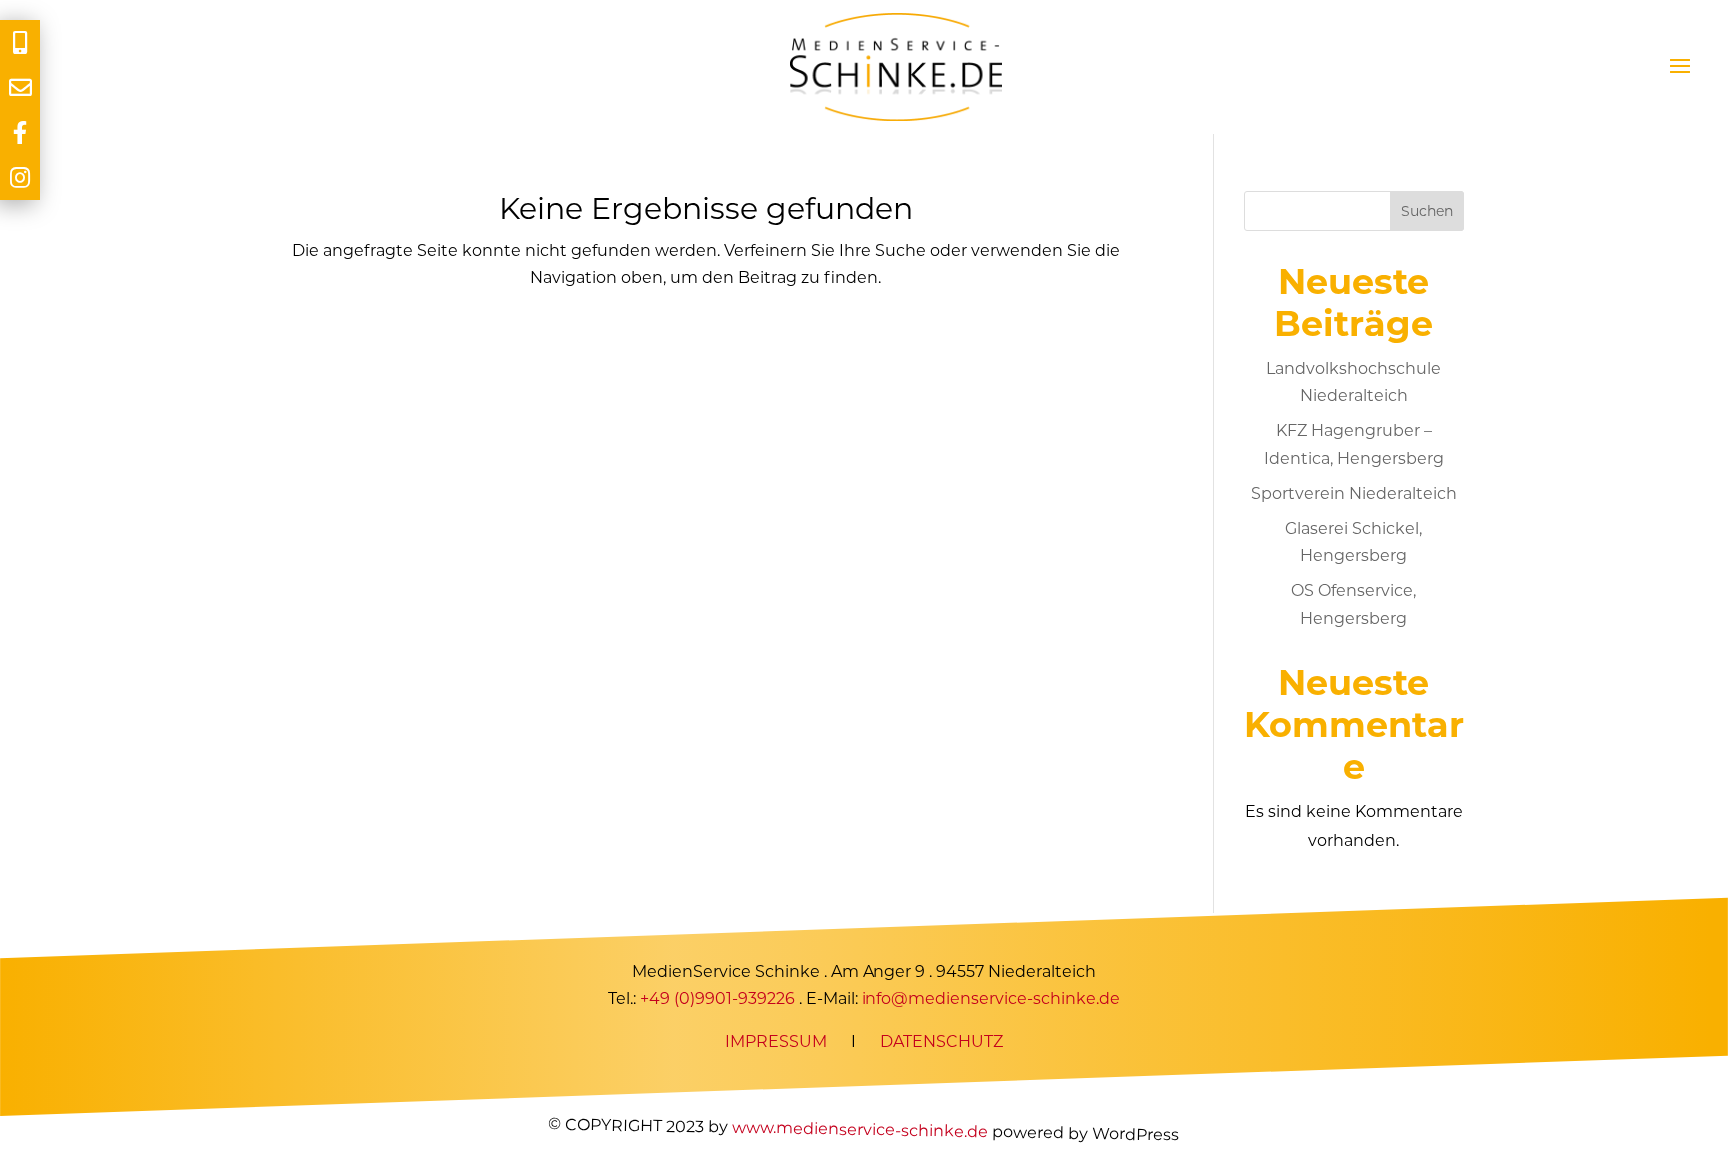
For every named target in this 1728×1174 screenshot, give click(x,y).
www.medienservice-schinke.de (860, 1129)
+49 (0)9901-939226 (717, 999)
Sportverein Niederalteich (1354, 493)
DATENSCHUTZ (941, 1042)
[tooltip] (20, 42)
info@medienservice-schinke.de (991, 999)
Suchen (1427, 211)
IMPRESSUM (776, 1042)
